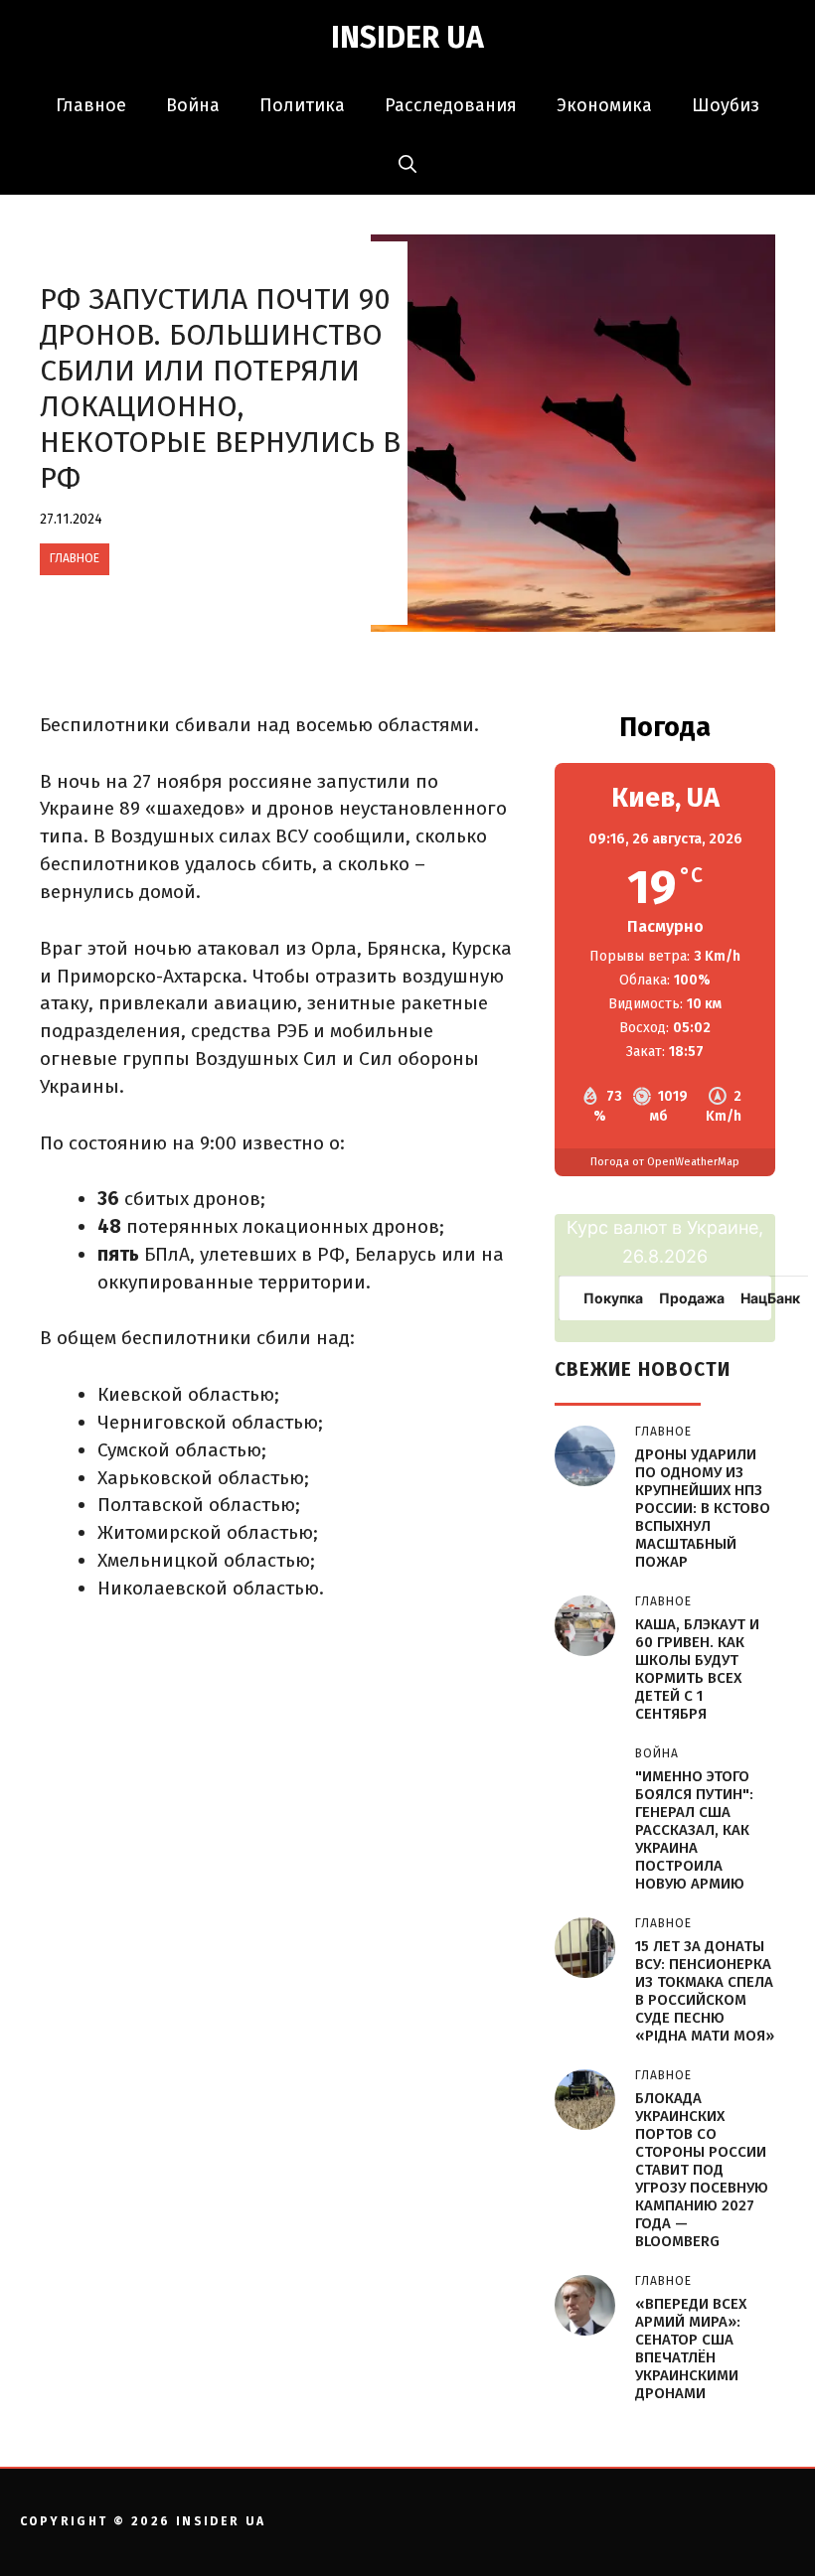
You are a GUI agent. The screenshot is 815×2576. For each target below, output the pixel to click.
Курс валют (617, 1227)
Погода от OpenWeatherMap (665, 1162)
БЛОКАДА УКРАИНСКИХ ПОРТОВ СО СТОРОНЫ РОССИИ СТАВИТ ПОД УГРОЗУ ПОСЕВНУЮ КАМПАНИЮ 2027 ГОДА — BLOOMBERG (702, 2170)
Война (193, 105)
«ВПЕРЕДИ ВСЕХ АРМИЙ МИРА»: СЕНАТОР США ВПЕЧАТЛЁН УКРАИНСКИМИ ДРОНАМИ (691, 2349)
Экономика (604, 105)
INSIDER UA (407, 38)
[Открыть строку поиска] (407, 165)
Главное (91, 105)
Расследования (451, 105)
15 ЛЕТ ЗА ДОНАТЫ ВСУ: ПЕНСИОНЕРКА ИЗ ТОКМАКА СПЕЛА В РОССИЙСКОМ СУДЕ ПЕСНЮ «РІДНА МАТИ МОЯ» (705, 1991)
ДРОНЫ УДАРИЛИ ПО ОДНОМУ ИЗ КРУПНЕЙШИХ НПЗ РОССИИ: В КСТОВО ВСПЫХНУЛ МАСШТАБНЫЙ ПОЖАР (703, 1508)
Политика (302, 105)
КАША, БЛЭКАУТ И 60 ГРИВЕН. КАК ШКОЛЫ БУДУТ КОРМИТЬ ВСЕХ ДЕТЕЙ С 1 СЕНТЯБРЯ (697, 1669)
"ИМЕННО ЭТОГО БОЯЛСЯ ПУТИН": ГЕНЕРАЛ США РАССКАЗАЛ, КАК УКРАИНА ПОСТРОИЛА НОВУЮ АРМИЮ (694, 1830)
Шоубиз (726, 105)
